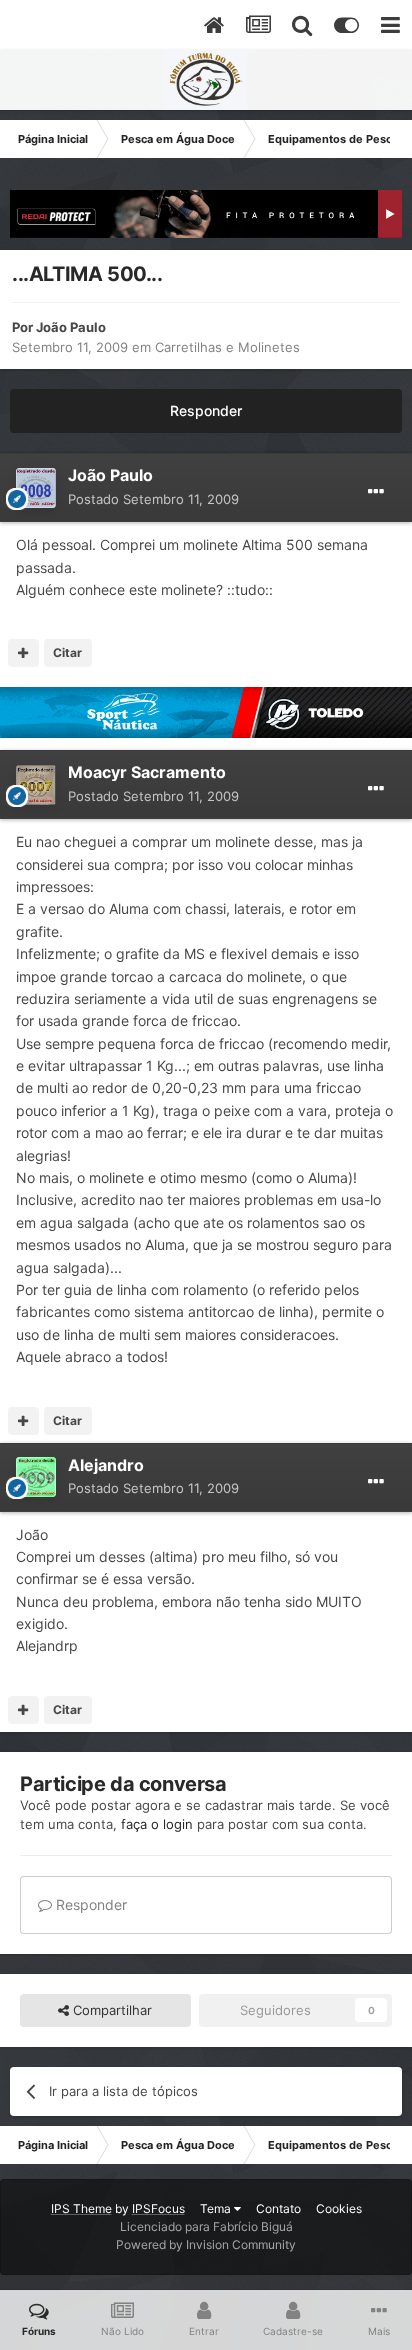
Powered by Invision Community (206, 2244)
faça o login (157, 1824)
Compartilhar (110, 2010)
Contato (278, 2208)
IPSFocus (158, 2208)
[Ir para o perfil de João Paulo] (36, 488)
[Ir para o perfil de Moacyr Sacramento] (36, 785)
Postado (153, 499)
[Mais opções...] (376, 492)
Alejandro (106, 1465)
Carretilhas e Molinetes (227, 347)
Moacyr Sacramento (147, 772)
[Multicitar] (23, 653)
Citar (67, 652)
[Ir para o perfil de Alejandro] (36, 1477)
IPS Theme (81, 2208)
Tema (217, 2208)
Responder (206, 410)
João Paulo (71, 327)
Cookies (339, 2208)
